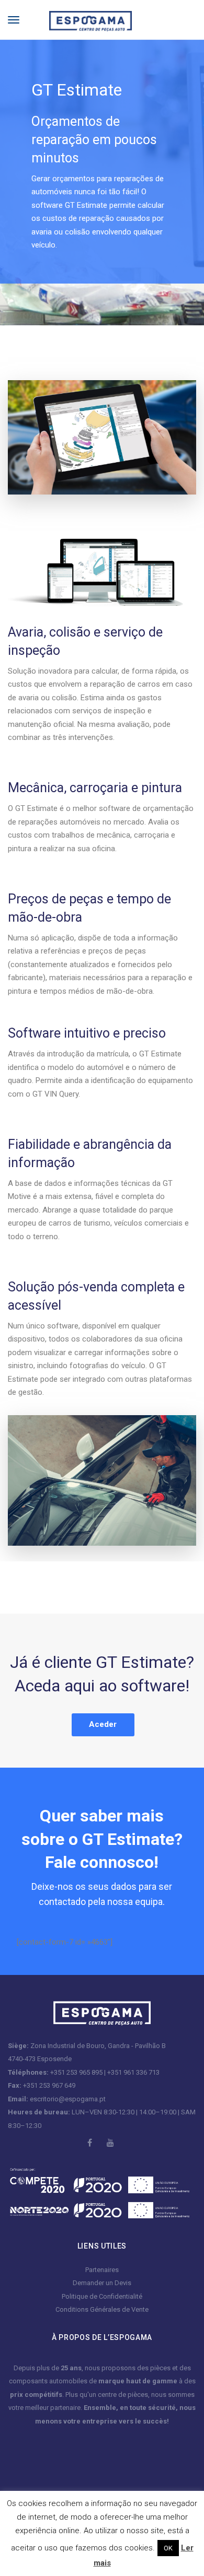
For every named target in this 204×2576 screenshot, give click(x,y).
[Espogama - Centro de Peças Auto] (83, 19)
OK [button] (168, 2548)
